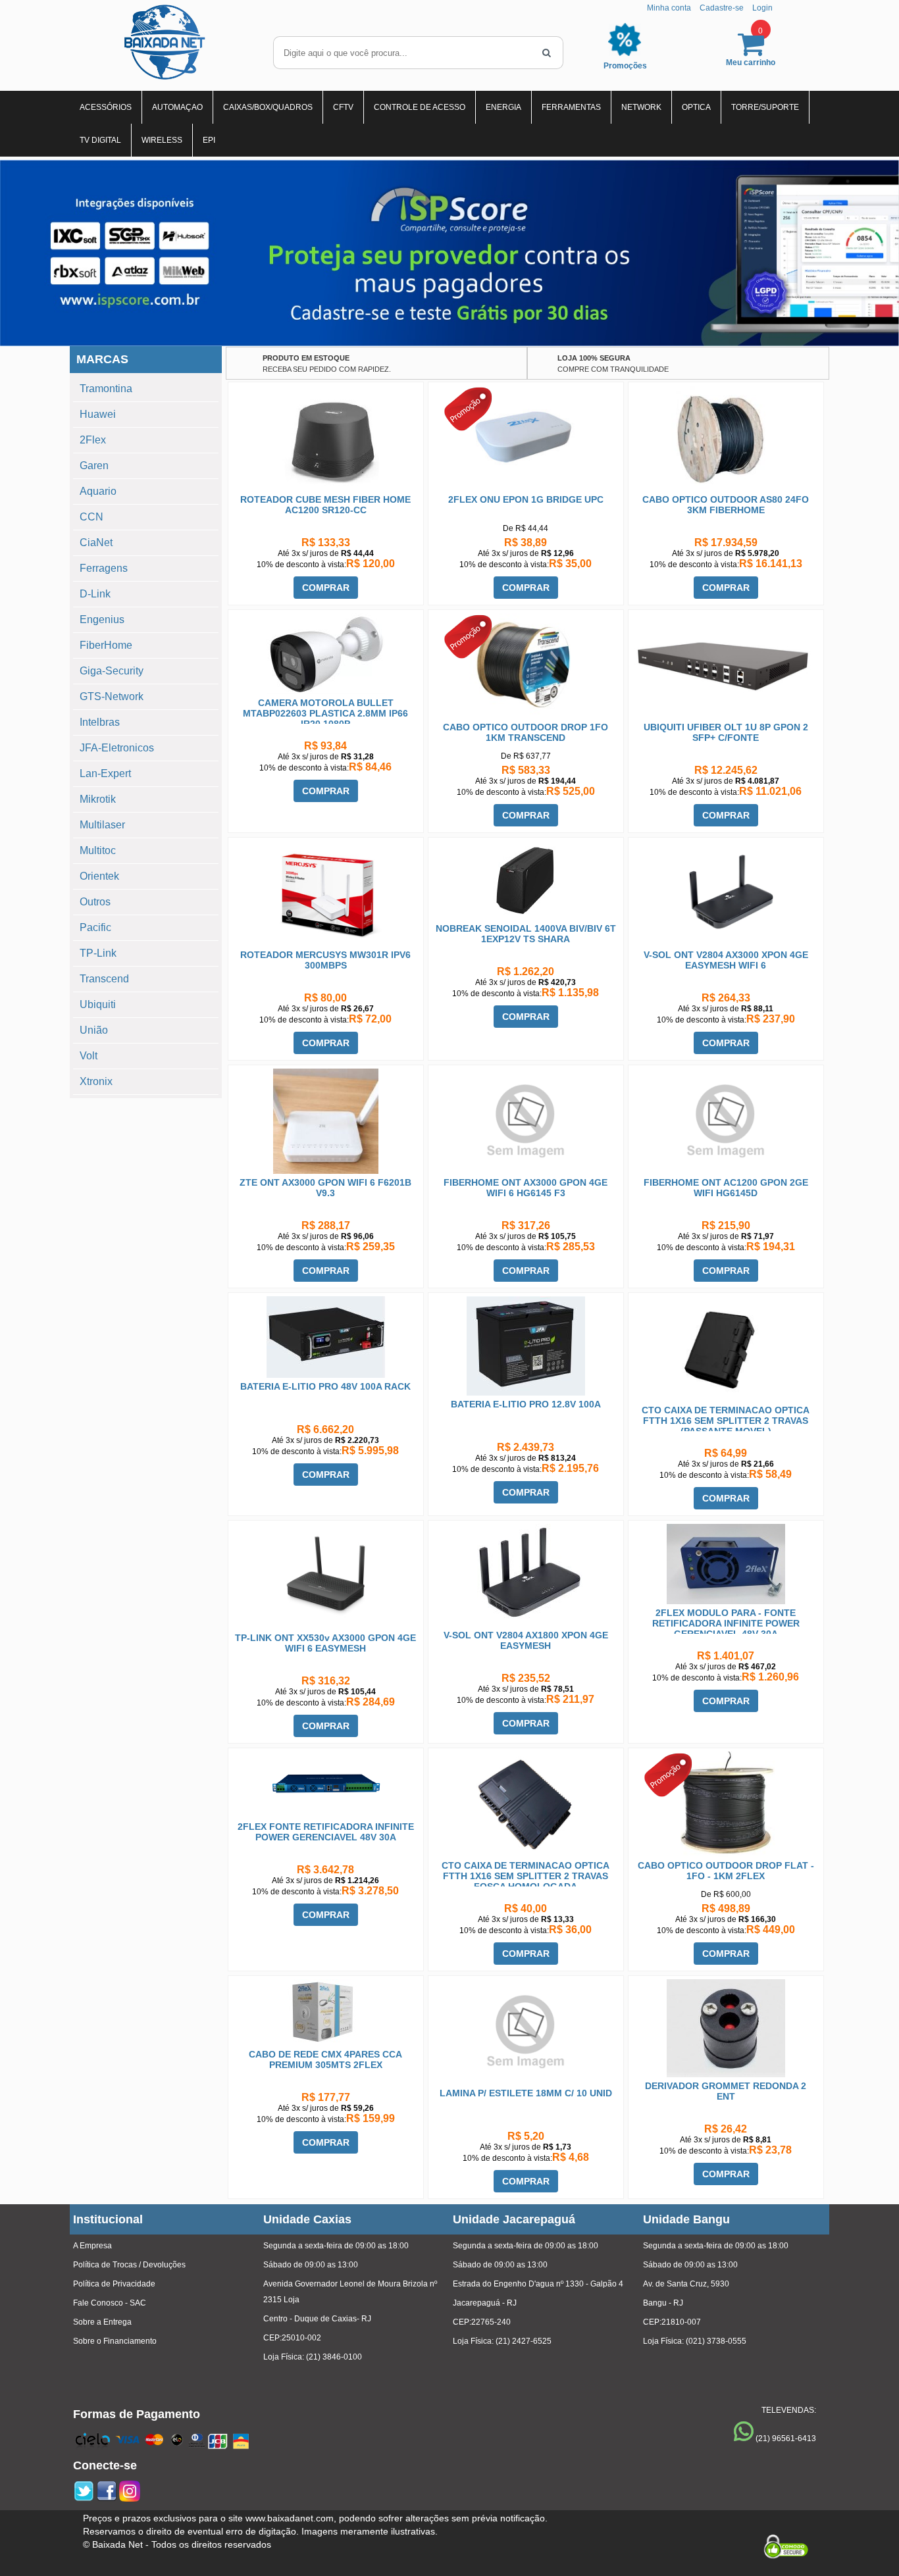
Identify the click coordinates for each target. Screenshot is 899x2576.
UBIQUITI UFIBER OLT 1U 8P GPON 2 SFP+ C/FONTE (726, 732)
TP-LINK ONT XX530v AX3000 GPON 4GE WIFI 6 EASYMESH (325, 1643)
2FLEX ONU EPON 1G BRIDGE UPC (526, 499)
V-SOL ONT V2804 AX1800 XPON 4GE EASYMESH (526, 1640)
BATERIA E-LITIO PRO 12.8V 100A (526, 1404)
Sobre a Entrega (102, 2322)
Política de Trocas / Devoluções (129, 2265)
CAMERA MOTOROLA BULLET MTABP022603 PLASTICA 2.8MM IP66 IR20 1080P (325, 713)
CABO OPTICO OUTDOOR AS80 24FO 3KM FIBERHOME (726, 505)
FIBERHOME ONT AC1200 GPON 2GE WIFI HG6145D (726, 1188)
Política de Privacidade (114, 2284)
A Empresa (92, 2246)
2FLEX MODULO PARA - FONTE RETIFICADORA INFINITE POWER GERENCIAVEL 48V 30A (726, 1623)
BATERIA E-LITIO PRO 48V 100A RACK (325, 1386)
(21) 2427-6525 (524, 2341)
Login (762, 8)
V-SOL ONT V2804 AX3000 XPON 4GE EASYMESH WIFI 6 (726, 960)
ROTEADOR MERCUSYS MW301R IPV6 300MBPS (325, 960)
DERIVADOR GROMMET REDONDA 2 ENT (726, 2091)
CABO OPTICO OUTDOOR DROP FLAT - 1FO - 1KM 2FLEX (726, 1871)
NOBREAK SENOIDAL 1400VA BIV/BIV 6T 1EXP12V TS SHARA (526, 934)
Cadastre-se (722, 8)
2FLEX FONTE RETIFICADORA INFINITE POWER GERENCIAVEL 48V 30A (326, 1832)
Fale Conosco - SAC (110, 2303)
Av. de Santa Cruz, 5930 (686, 2284)
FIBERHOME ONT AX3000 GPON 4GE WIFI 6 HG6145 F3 (526, 1188)
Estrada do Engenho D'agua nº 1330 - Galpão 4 (538, 2284)
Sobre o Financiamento (115, 2341)
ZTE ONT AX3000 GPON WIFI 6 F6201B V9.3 (325, 1188)
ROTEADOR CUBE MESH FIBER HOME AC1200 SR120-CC (325, 505)
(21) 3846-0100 (334, 2357)
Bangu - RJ (663, 2303)
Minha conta (669, 8)
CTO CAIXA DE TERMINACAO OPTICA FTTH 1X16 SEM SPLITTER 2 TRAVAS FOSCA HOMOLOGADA (526, 1876)
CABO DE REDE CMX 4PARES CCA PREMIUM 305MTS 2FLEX (325, 2059)
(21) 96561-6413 (786, 2438)
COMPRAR (326, 588)
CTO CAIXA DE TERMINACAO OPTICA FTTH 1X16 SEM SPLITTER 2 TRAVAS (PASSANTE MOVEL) (726, 1421)
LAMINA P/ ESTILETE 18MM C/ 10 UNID (526, 2093)
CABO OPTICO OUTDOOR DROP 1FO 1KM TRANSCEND (526, 732)
